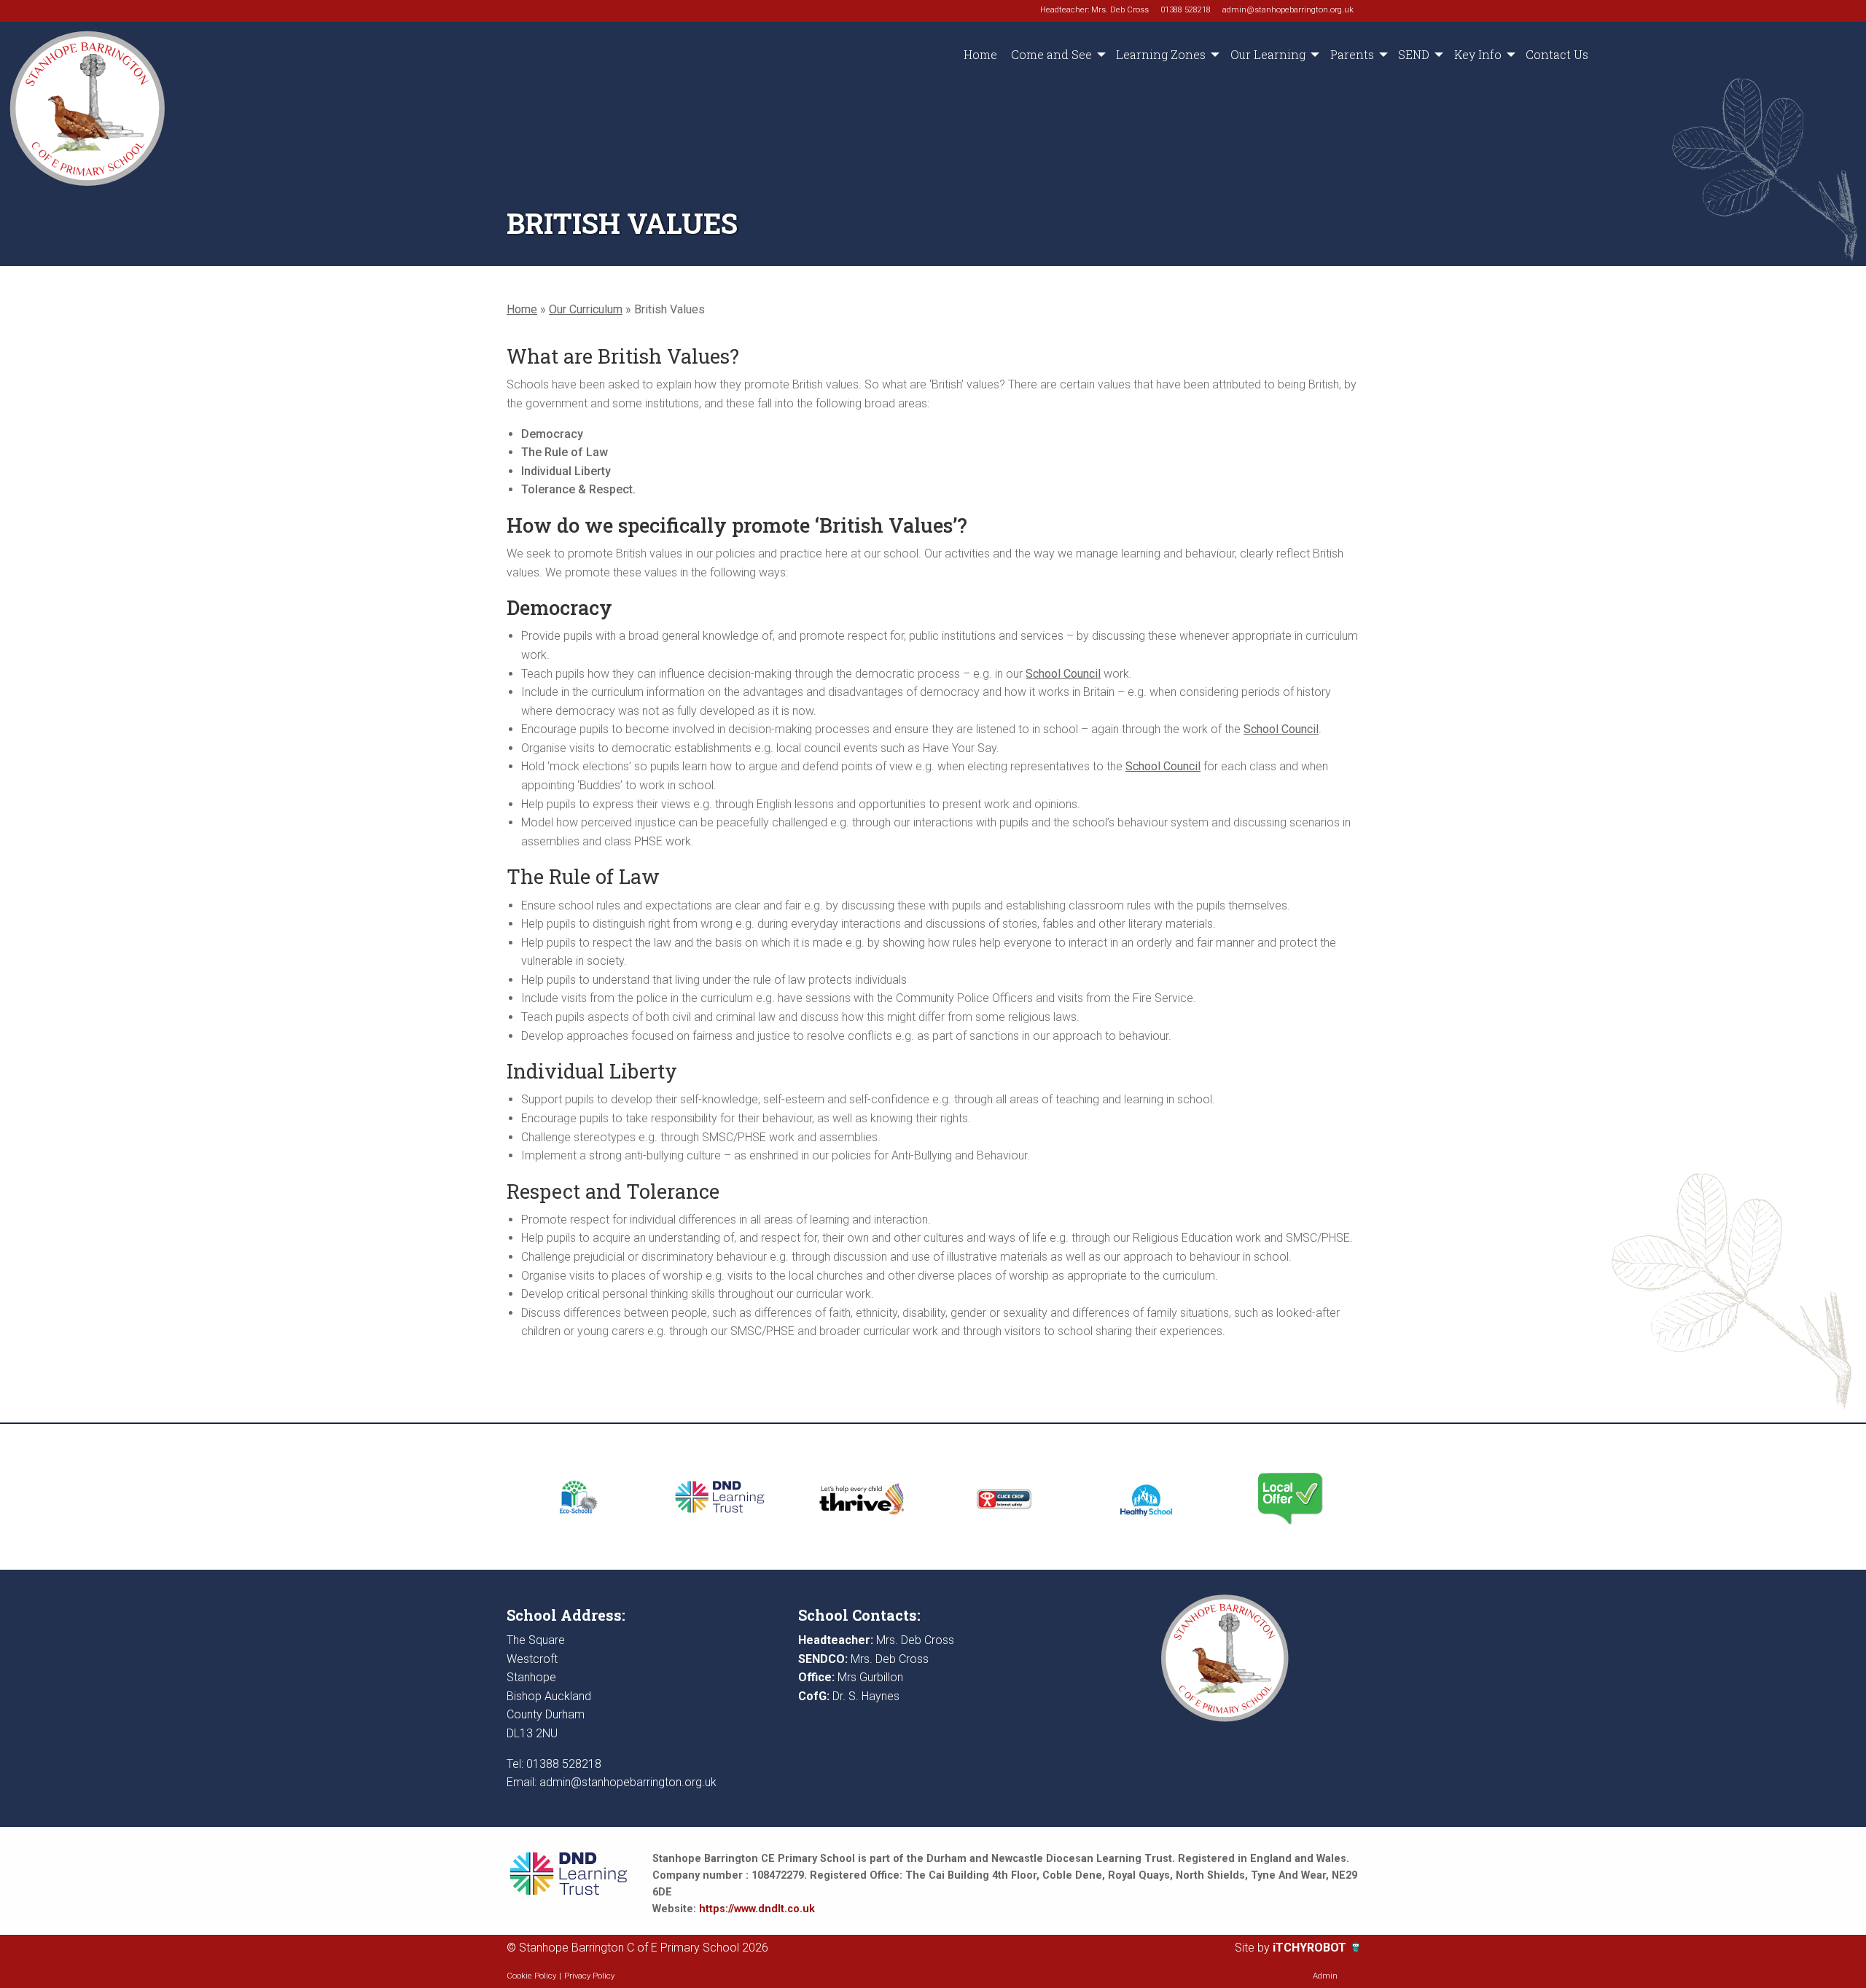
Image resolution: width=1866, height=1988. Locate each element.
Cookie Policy (531, 1976)
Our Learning (1268, 54)
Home (980, 54)
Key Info (1478, 54)
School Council (1063, 674)
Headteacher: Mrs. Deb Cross (1094, 10)
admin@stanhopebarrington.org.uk (1288, 10)
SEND (1414, 54)
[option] (578, 1497)
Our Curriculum (586, 309)
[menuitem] (980, 55)
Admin (1325, 1976)
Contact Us (1557, 54)
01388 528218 (1186, 10)
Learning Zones (1161, 54)
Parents (1352, 54)
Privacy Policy (589, 1976)
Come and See (1051, 54)
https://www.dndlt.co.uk (757, 1909)
